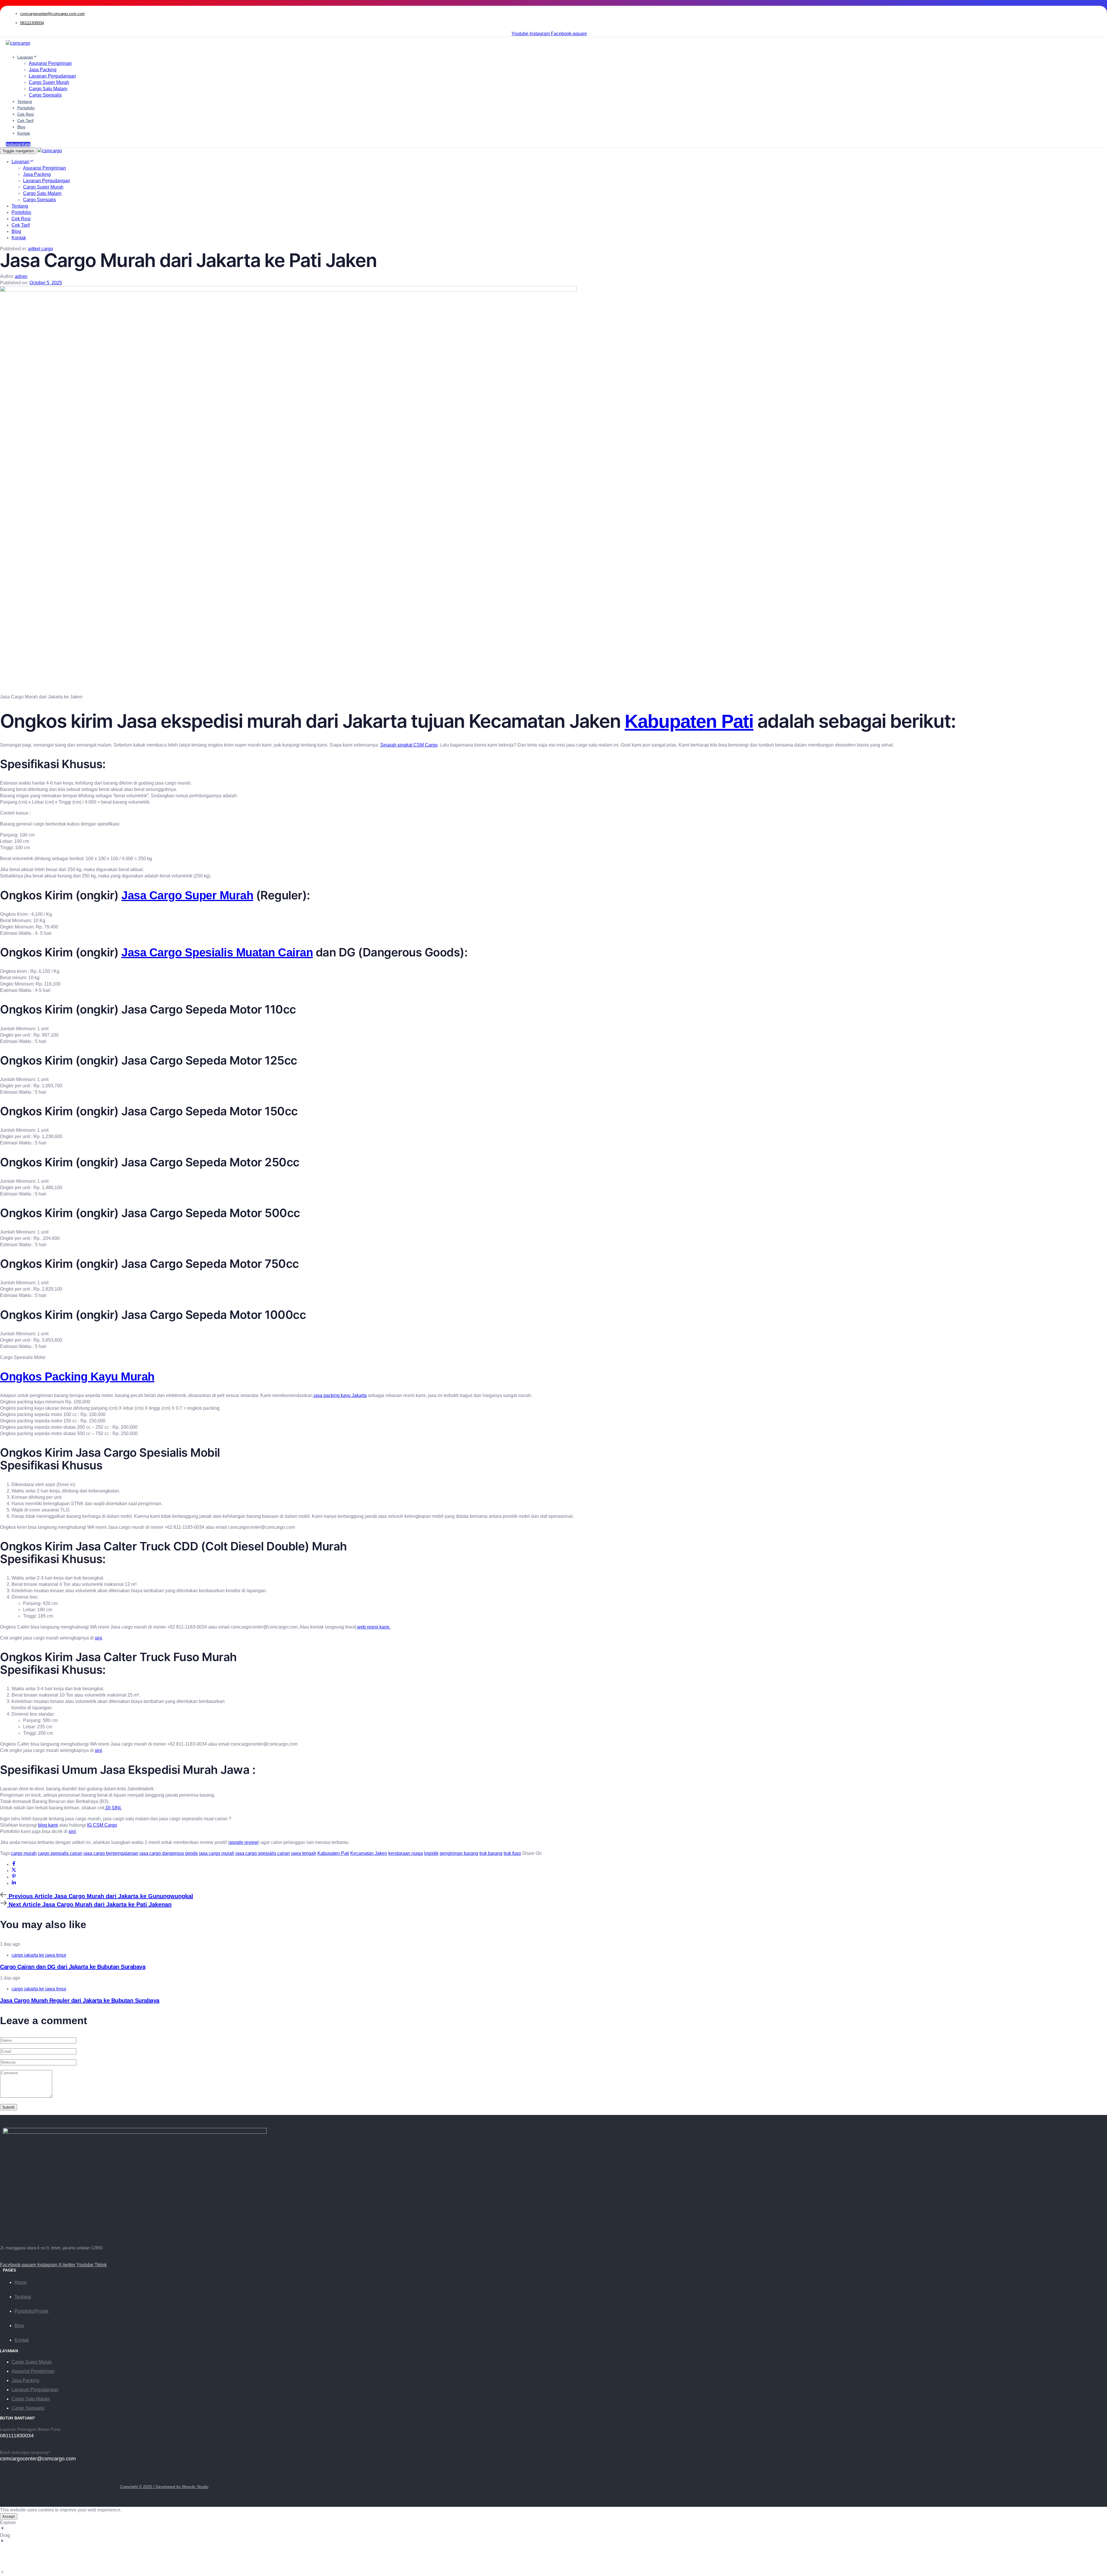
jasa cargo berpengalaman (111, 1853)
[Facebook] (14, 1864)
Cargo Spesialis (45, 95)
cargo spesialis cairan (60, 1853)
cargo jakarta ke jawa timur (39, 1955)
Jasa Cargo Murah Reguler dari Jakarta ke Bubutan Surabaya (80, 2000)
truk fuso (512, 1853)
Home (21, 2282)
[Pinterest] (14, 1877)
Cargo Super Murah (49, 82)
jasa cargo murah (217, 1853)
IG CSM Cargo (102, 1825)
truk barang (491, 1853)
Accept (9, 2516)
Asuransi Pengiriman (50, 63)
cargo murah (24, 1853)
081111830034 (32, 23)
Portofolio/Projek (31, 2311)
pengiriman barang (459, 1853)
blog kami (48, 1825)
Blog (21, 127)
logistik (431, 1853)
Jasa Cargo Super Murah (187, 895)
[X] (14, 1871)
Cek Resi (26, 114)
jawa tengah (304, 1853)
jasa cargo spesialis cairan (263, 1853)
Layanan (25, 57)
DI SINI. (113, 1808)
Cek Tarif (25, 121)
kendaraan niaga (406, 1853)
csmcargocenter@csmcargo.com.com (52, 14)
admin (21, 276)
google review (244, 1842)
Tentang (25, 101)
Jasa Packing (43, 70)
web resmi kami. (373, 1627)
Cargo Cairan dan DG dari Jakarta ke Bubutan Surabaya (73, 1967)
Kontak (24, 133)
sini (98, 1638)
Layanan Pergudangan (52, 76)
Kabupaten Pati (689, 721)
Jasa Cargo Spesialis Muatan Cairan (217, 952)
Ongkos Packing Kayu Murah (77, 1377)
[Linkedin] (14, 1883)
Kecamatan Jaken (369, 1853)
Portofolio (26, 108)
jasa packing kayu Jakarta (340, 1395)
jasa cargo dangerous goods (169, 1853)
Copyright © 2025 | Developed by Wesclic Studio (164, 2487)
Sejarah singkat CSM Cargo (409, 745)
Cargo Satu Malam (48, 89)
